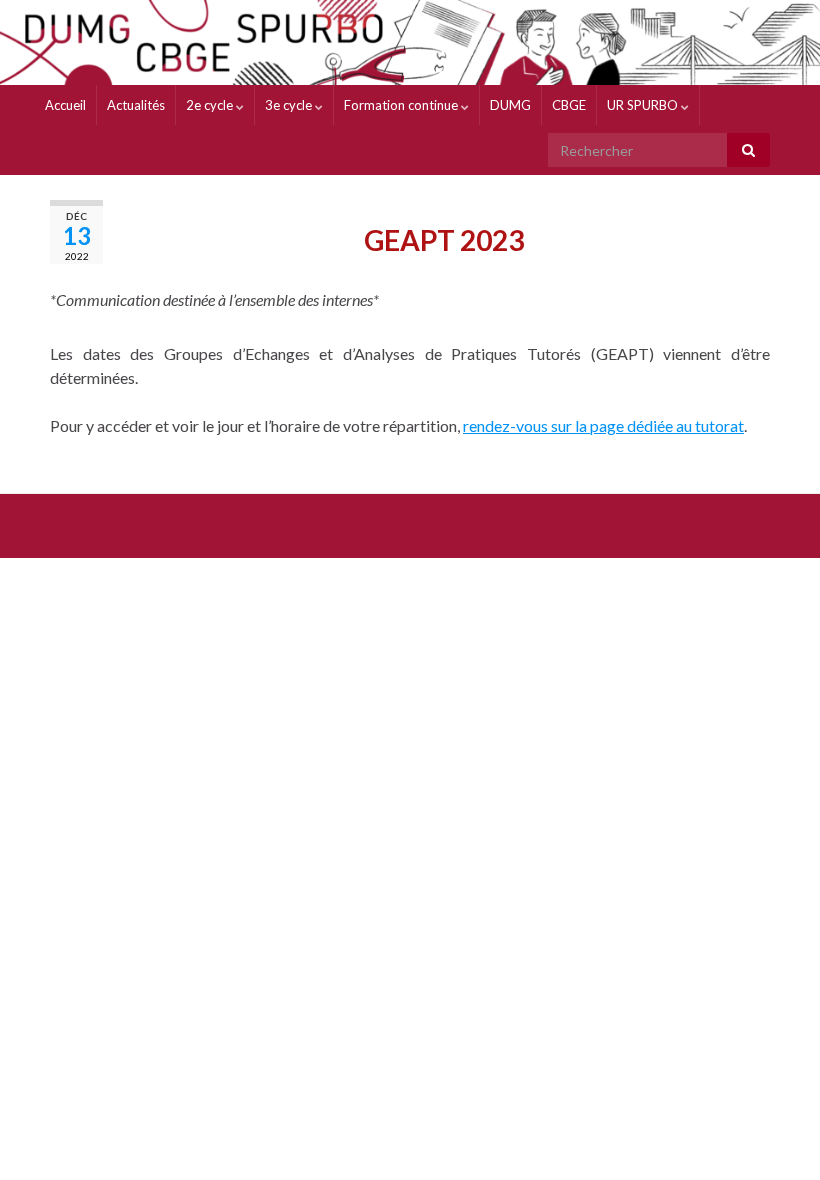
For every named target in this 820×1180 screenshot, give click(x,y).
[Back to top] (775, 1135)
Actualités (136, 105)
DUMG (510, 105)
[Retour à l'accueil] (410, 42)
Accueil (65, 105)
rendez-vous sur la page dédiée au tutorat (603, 425)
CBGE (569, 105)
